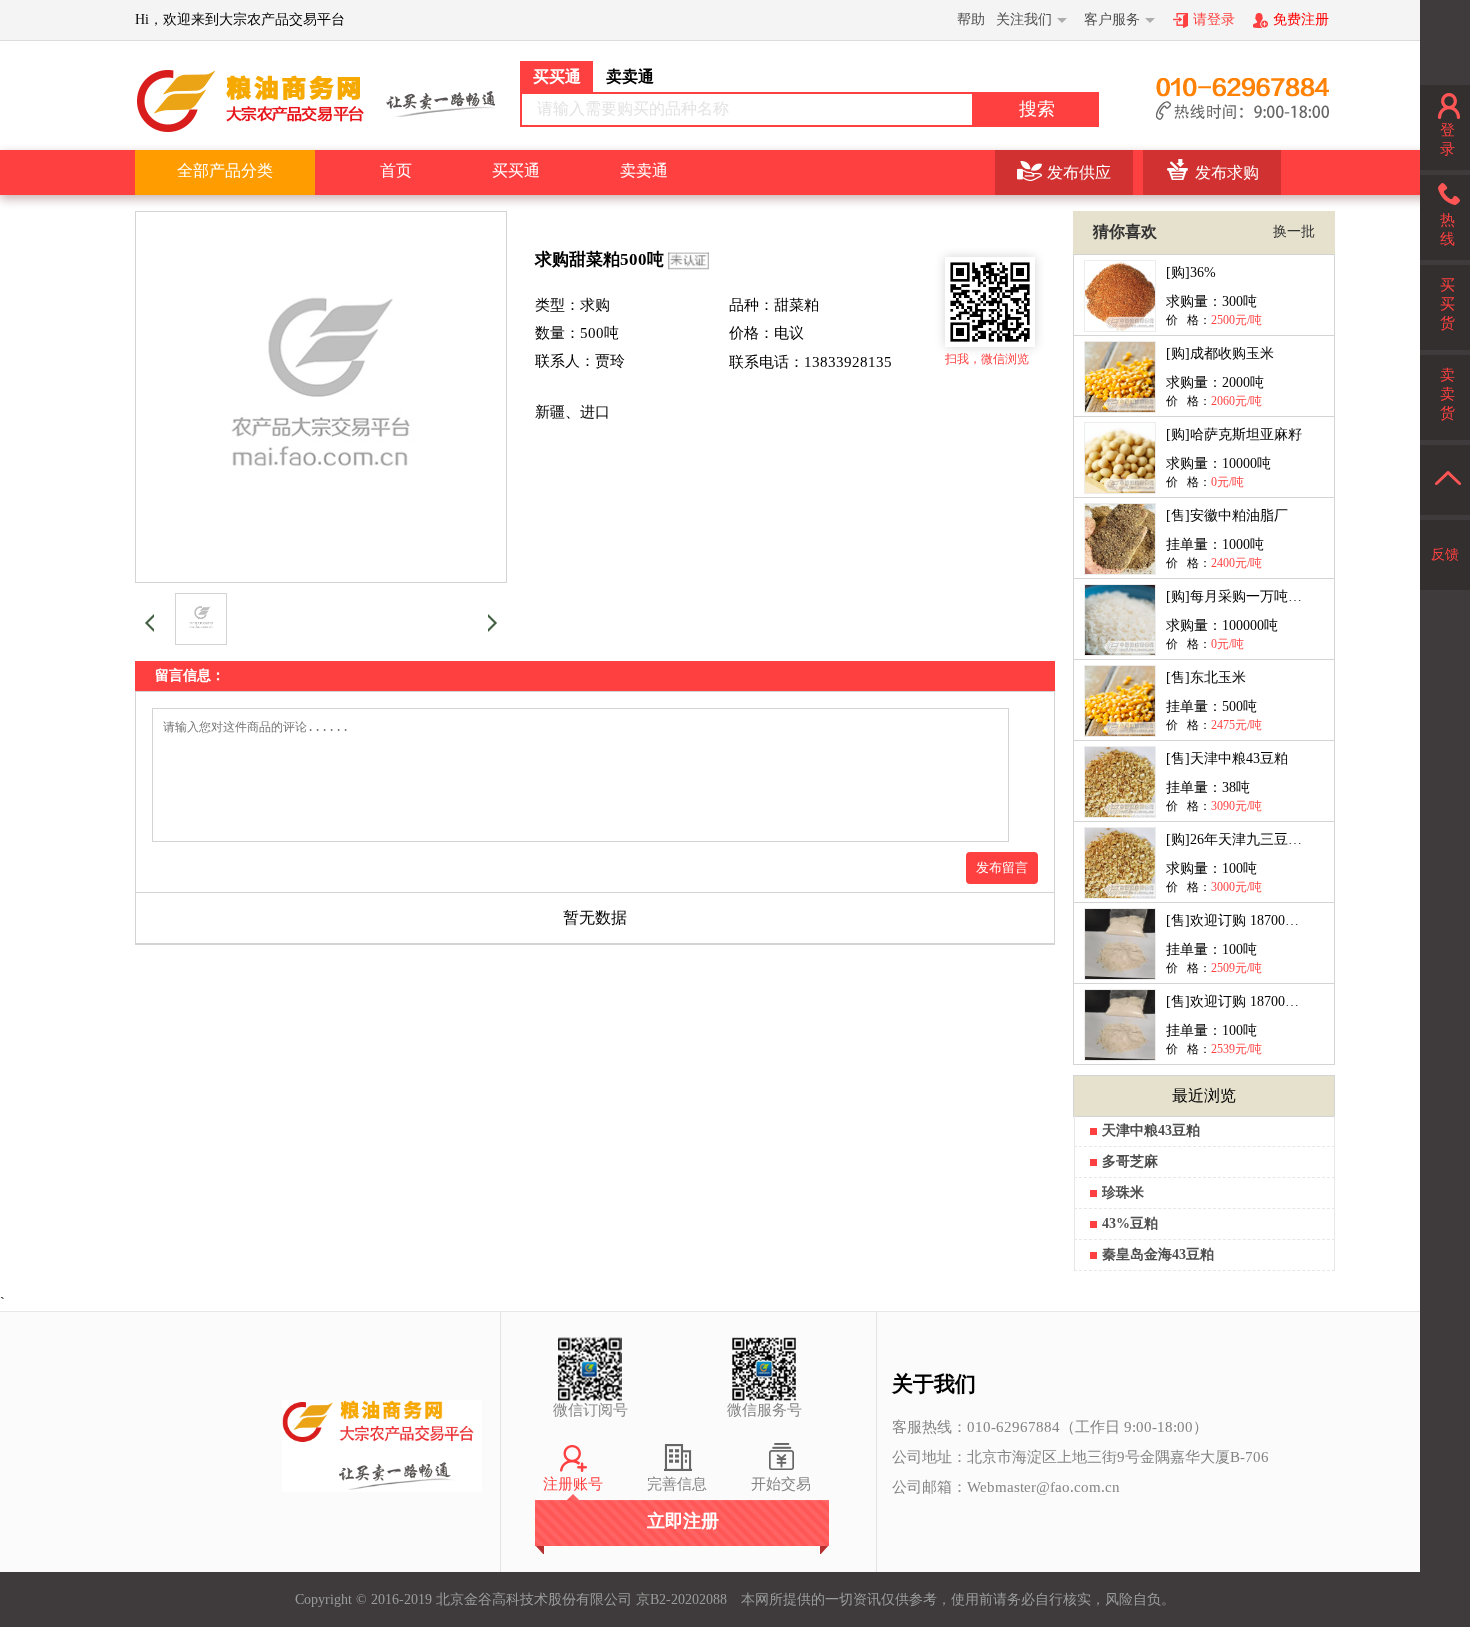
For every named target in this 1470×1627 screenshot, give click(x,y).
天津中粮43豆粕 (1151, 1130)
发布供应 (1079, 172)
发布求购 (1227, 172)
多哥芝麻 (1130, 1161)
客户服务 (1112, 19)
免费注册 (1301, 19)
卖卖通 (644, 170)
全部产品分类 (225, 170)
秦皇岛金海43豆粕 (1158, 1254)
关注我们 (1024, 19)
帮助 (971, 19)
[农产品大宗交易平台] (315, 100)
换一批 (1294, 231)
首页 (396, 170)
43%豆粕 (1130, 1223)
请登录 (1214, 19)
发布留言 (1002, 867)
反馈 (1445, 554)
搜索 (1037, 109)
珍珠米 (1123, 1192)
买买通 (516, 170)
